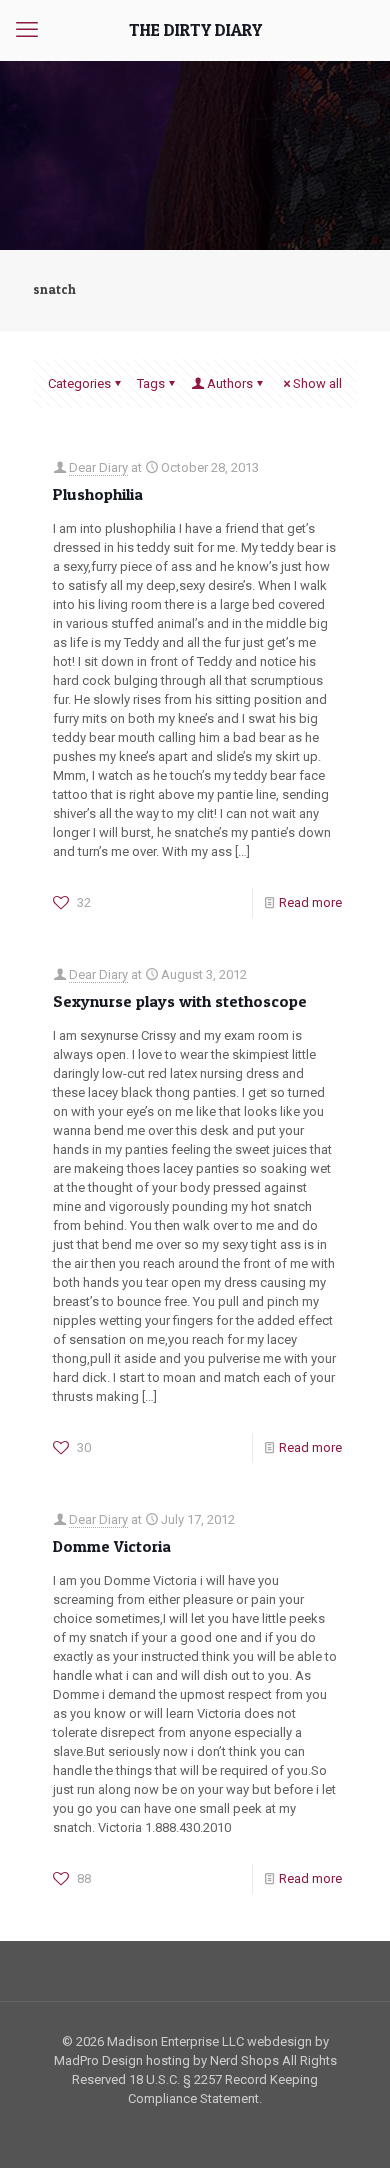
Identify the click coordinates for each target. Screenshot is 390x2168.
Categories (79, 383)
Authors (230, 383)
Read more (310, 902)
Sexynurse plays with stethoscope (180, 1001)
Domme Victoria (112, 1546)
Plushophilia (98, 494)
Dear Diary (98, 467)
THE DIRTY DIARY (195, 29)
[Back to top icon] (349, 2127)
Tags (151, 383)
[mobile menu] (27, 30)
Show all (317, 383)
